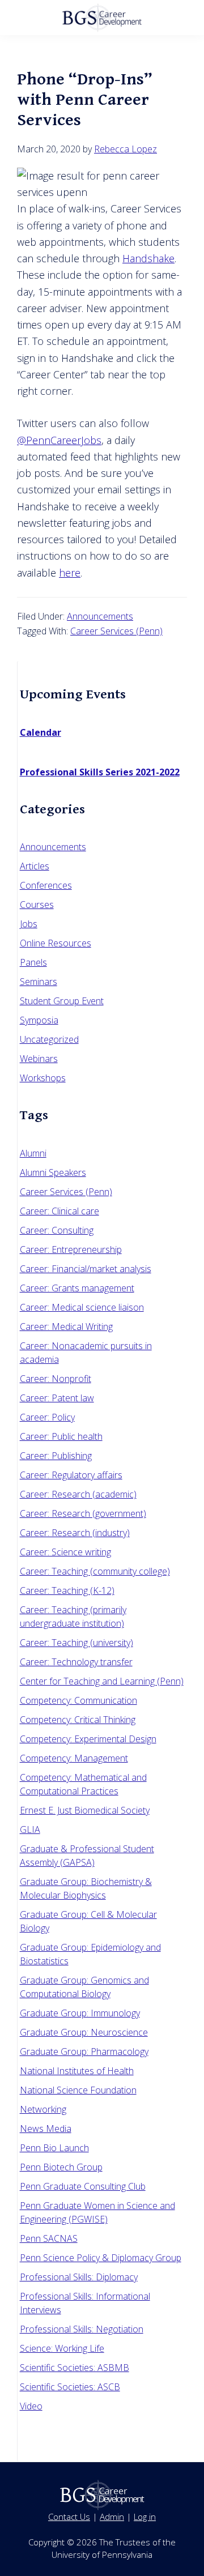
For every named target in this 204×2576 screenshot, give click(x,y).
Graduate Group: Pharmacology (84, 2052)
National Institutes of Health (77, 2071)
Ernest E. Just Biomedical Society (85, 1810)
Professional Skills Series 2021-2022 (100, 772)
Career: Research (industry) (75, 1533)
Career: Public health (61, 1436)
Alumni (33, 1153)
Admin (112, 2517)
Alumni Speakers (53, 1172)
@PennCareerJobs (59, 440)
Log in (145, 2517)
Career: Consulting (57, 1230)
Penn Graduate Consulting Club (83, 2186)
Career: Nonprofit (56, 1379)
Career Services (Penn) (116, 631)
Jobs (29, 924)
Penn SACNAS (49, 2238)
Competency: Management (74, 1758)
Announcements (100, 616)
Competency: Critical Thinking (78, 1720)
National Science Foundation (78, 2090)
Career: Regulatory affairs (71, 1475)
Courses (37, 905)
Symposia (39, 1020)
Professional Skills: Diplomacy (79, 2277)
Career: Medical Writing (66, 1327)
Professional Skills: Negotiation (82, 2329)
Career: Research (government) (83, 1513)
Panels (33, 962)
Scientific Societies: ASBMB (75, 2368)
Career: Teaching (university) (76, 1643)
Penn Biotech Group (61, 2167)
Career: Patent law (57, 1398)
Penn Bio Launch (54, 2148)
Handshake (148, 258)
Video (31, 2406)
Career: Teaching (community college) (95, 1571)
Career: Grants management (77, 1288)
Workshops (43, 1078)
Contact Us (69, 2517)
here (70, 573)
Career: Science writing (65, 1552)
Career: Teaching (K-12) (67, 1590)
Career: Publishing (56, 1456)
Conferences (46, 885)
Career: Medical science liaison (82, 1307)
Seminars (39, 982)
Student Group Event (62, 1001)
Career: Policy (47, 1417)
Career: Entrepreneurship (71, 1249)
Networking (43, 2109)
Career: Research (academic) (78, 1494)
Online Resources (56, 943)
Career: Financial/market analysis (86, 1269)
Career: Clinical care (59, 1211)
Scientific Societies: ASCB (70, 2387)
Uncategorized (49, 1039)
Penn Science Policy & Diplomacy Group (101, 2258)
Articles (35, 866)
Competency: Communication (78, 1700)
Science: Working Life (62, 2348)
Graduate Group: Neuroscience (84, 2032)
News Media (46, 2129)
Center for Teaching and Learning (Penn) (102, 1681)
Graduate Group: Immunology (80, 2013)
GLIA (30, 1829)
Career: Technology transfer (76, 1662)
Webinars (39, 1059)
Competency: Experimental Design (88, 1739)
